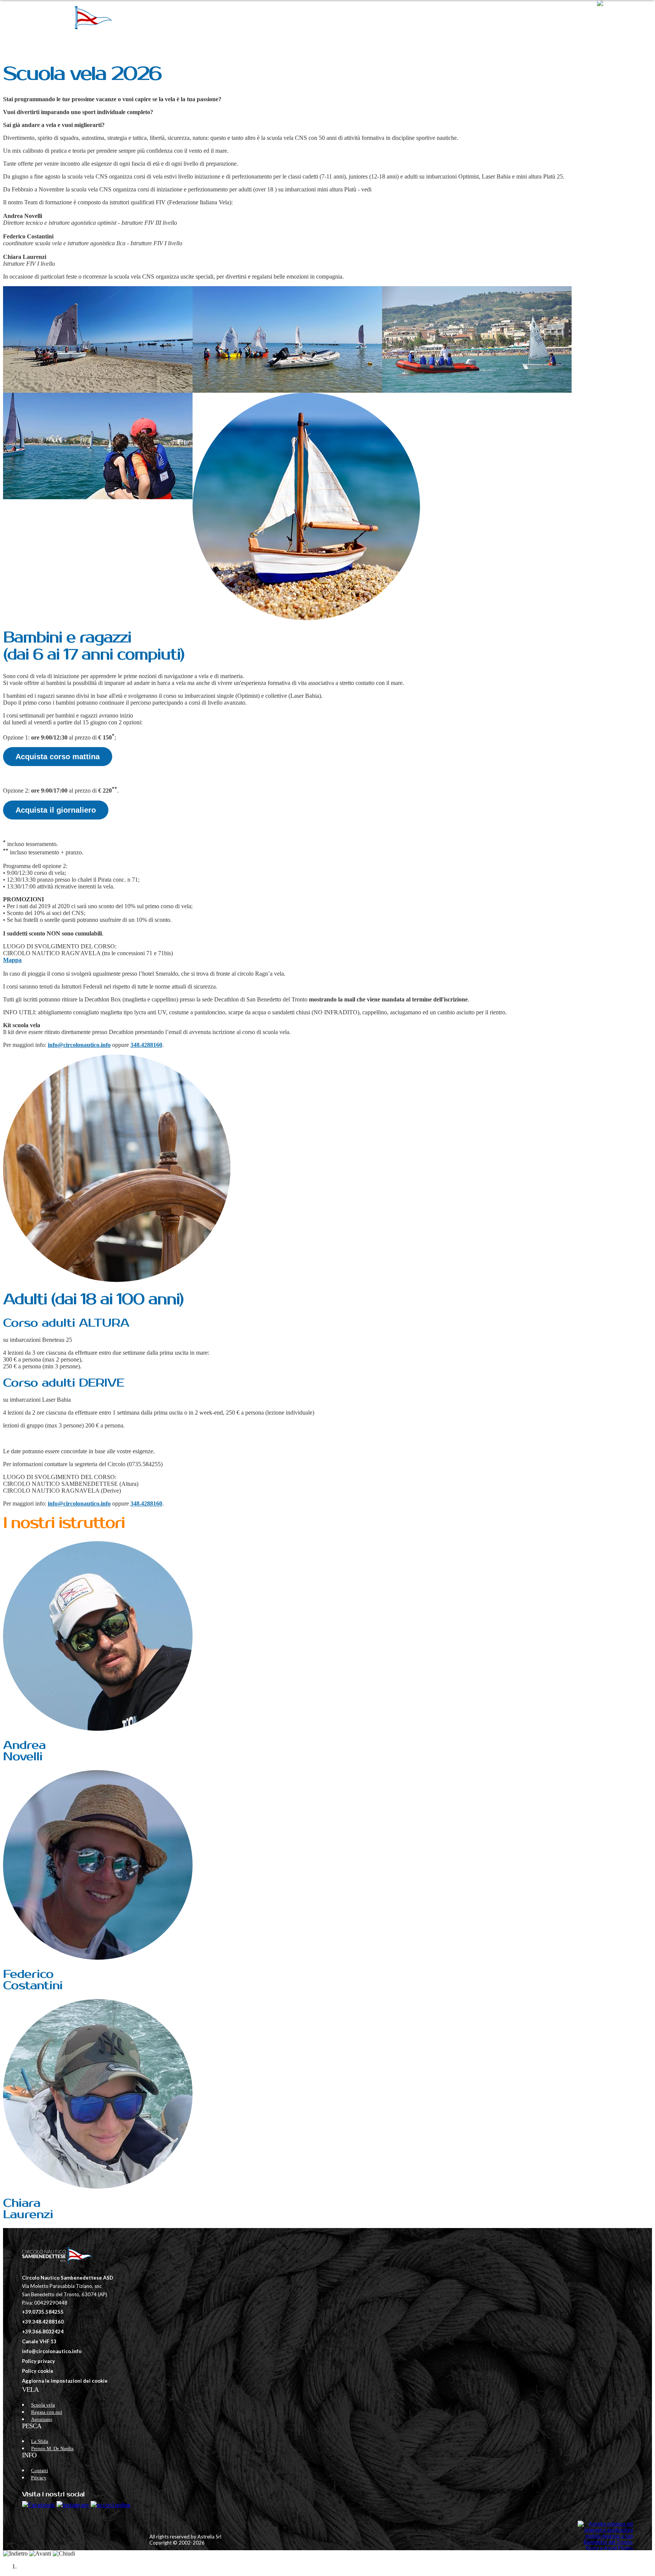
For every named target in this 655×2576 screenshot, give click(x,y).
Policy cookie (38, 2371)
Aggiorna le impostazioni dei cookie (65, 2381)
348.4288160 (146, 1045)
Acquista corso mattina (58, 757)
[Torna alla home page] (56, 2256)
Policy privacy (38, 2361)
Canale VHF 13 (39, 2341)
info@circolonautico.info (79, 1045)
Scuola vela (43, 2405)
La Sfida (40, 2441)
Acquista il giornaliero (56, 810)
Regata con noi (47, 2412)
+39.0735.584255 (43, 2312)
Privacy (578, 17)
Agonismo (42, 2419)
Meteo (517, 17)
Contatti (547, 17)
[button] (622, 17)
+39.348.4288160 (43, 2322)
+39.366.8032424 (43, 2332)
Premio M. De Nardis (52, 2448)
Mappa (12, 960)
